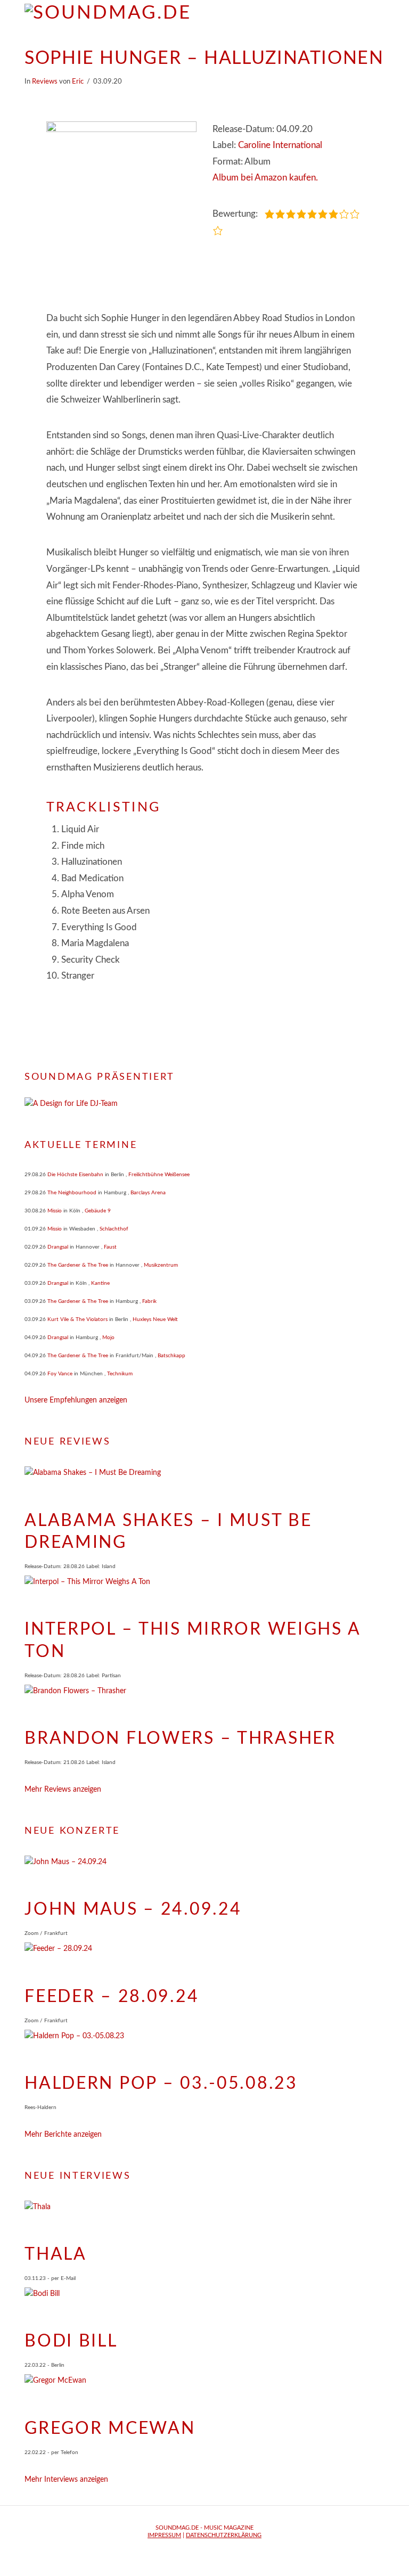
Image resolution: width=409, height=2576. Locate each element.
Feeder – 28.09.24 (112, 1997)
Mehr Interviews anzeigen (66, 2480)
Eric (78, 81)
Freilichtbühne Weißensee (159, 1175)
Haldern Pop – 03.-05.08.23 (161, 2083)
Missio (55, 1211)
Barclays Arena (148, 1193)
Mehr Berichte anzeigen (63, 2135)
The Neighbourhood (72, 1193)
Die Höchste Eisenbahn (75, 1175)
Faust (110, 1247)
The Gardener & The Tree (78, 1265)
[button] (379, 16)
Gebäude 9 (98, 1211)
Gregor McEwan (110, 2429)
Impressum (164, 2535)
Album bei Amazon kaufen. (265, 178)
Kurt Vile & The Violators (77, 1319)
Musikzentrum (161, 1265)
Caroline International (280, 145)
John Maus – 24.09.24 (133, 1909)
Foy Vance (60, 1374)
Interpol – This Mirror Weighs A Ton (192, 1640)
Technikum (120, 1374)
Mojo (108, 1338)
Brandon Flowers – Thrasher (180, 1738)
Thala (56, 2254)
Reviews (45, 81)
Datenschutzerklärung (224, 2535)
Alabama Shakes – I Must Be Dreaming (168, 1532)
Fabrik (149, 1301)
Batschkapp (171, 1356)
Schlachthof (114, 1229)
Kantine (100, 1283)
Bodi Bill (71, 2341)
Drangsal (58, 1247)
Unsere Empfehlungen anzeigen (76, 1400)
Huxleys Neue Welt (155, 1319)
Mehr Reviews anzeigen (63, 1790)
